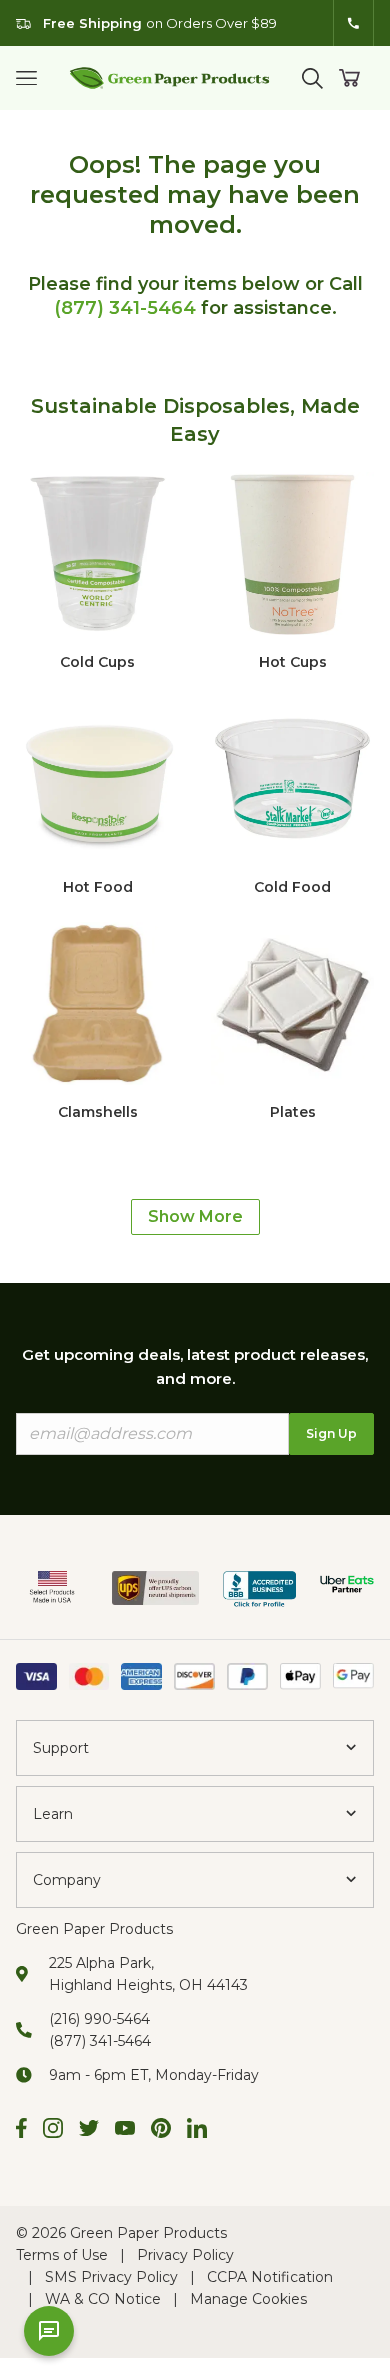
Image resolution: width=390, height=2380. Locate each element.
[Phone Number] (353, 23)
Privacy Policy (185, 2255)
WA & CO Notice (103, 2299)
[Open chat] (49, 2331)
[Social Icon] (21, 2131)
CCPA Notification (270, 2277)
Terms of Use (62, 2255)
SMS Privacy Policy (111, 2277)
